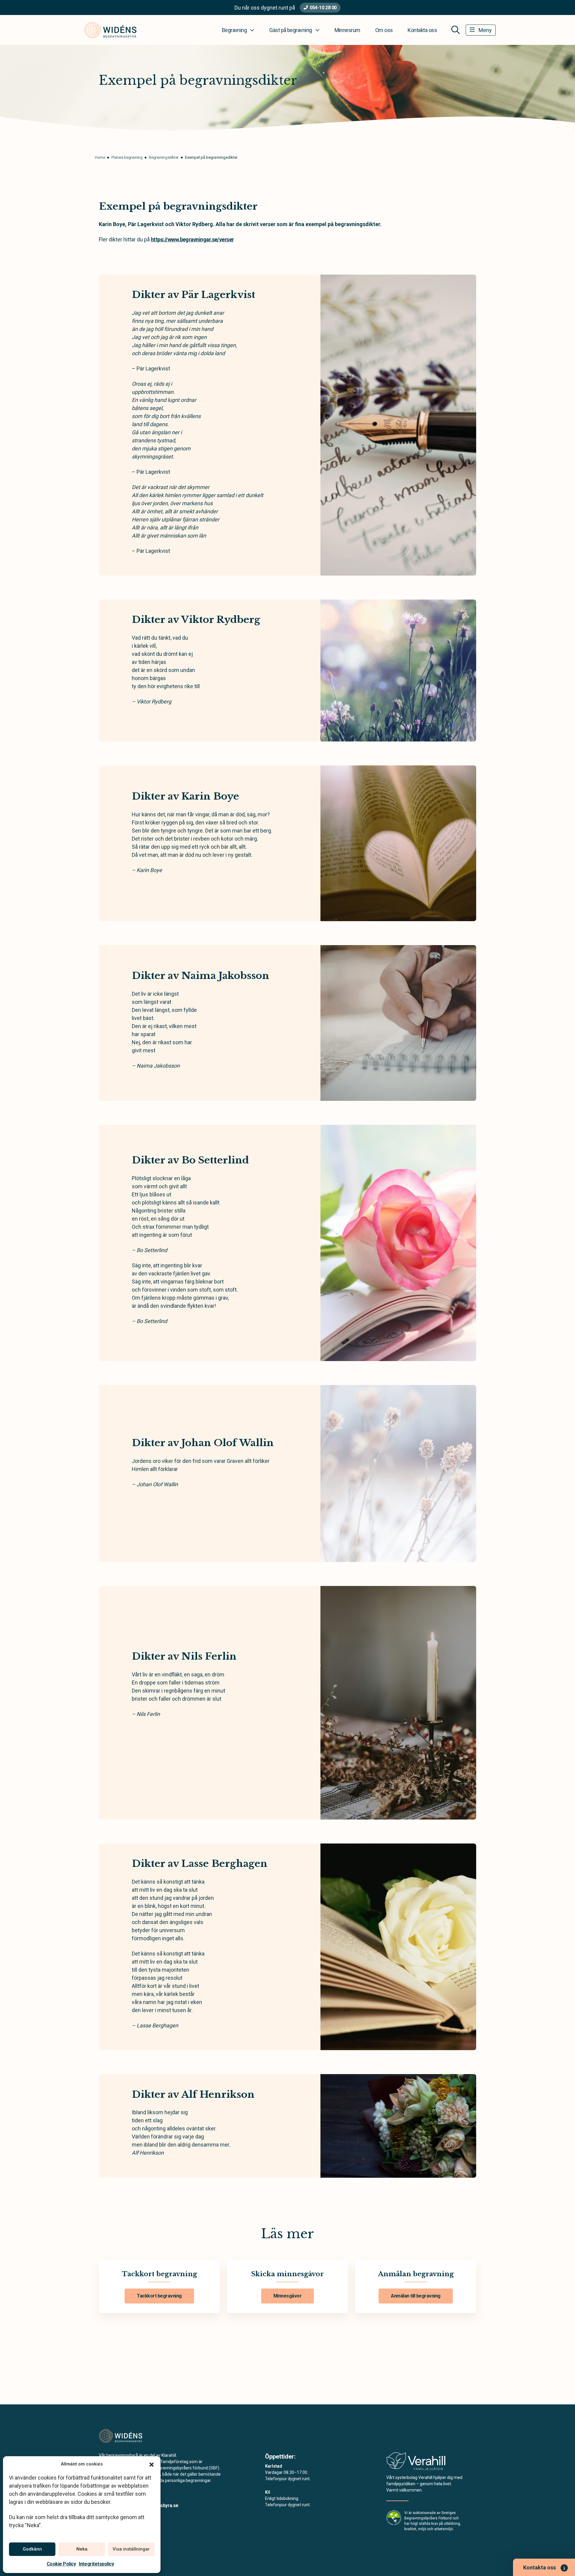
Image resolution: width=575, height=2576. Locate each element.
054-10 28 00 (323, 8)
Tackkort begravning (159, 2296)
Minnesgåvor (288, 2296)
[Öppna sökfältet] (456, 30)
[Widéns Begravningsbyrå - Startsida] (131, 2436)
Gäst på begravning (290, 30)
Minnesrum (347, 30)
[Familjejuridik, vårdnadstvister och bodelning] (416, 2463)
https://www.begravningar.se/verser (192, 239)
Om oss (384, 30)
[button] (152, 2464)
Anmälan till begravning (416, 2296)
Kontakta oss (422, 30)
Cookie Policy (61, 2564)
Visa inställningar (131, 2549)
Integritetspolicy (96, 2564)
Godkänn (32, 2549)
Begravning (234, 30)
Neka (82, 2549)
